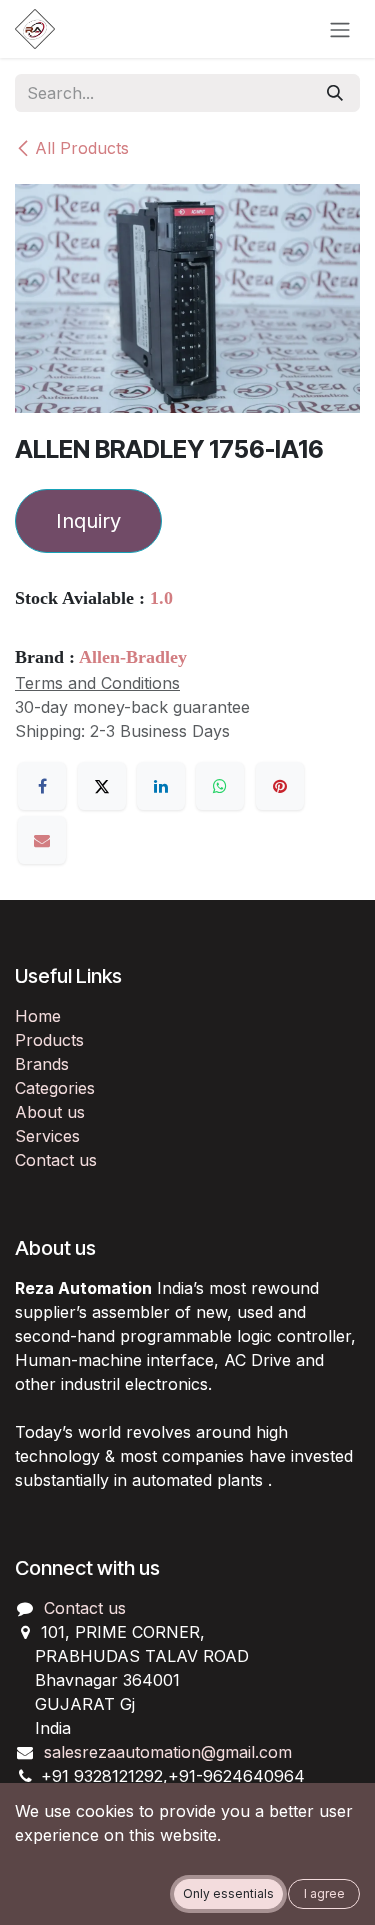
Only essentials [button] (228, 1893)
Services (47, 1136)
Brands (42, 1064)
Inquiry (88, 521)
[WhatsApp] (220, 786)
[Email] (42, 840)
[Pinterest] (280, 786)
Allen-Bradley (133, 657)
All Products (82, 148)
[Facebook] (42, 786)
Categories (55, 1088)
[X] (102, 786)
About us (50, 1112)
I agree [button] (324, 1893)
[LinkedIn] (161, 786)
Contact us (56, 1160)
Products (49, 1040)
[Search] (335, 93)
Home (38, 1016)
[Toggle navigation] (340, 29)
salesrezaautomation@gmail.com (168, 1752)
